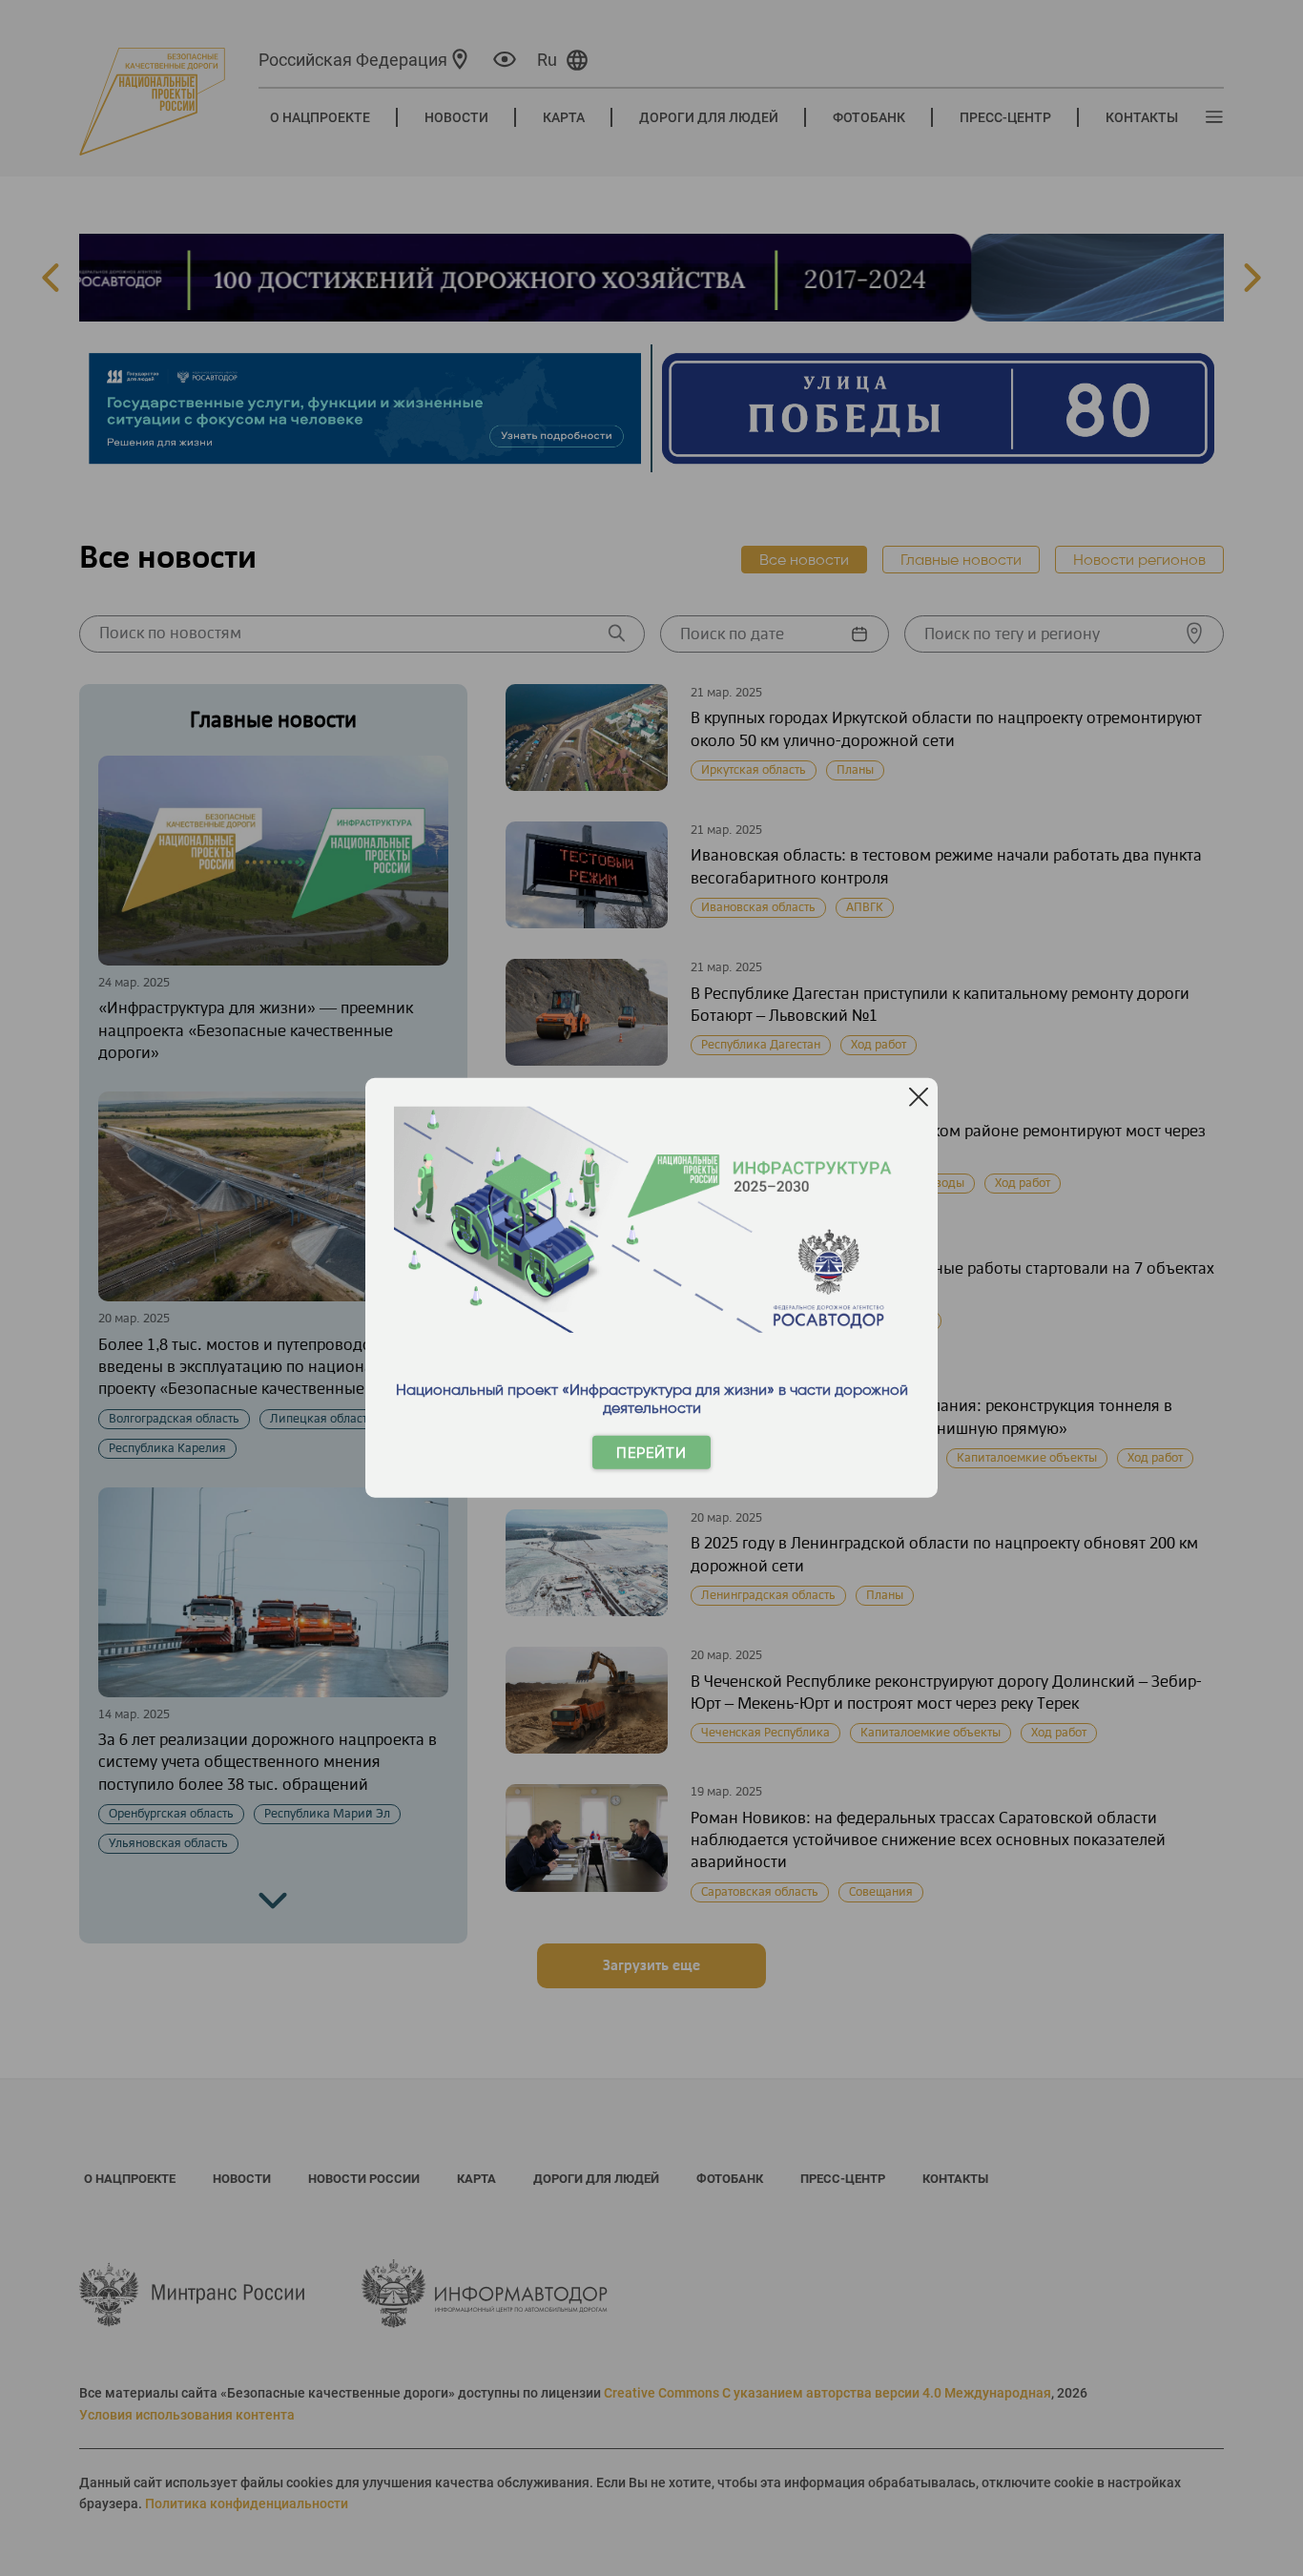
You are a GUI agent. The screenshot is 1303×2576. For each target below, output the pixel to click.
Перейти (651, 1453)
